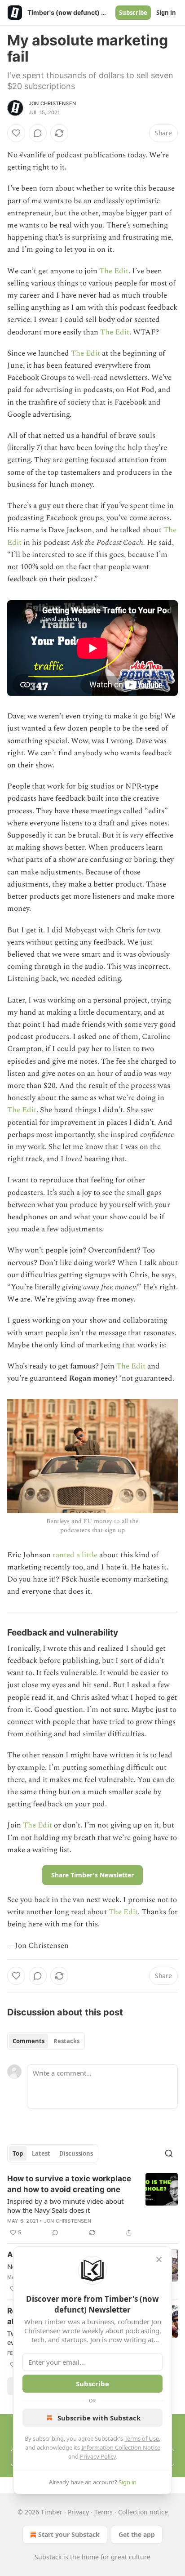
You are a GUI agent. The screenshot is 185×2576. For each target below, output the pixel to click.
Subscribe (133, 13)
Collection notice (143, 2512)
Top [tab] (18, 2153)
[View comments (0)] (38, 133)
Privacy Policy (98, 2456)
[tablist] (46, 2041)
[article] (92, 2206)
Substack (48, 2557)
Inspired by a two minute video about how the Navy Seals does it (65, 2206)
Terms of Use (142, 2438)
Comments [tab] (29, 2041)
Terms (104, 2512)
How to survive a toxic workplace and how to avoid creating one (69, 2184)
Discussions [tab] (76, 2153)
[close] (159, 2260)
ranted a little (75, 1555)
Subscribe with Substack (99, 2418)
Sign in (166, 13)
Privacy (78, 2512)
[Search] (169, 2153)
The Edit (114, 271)
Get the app (137, 2534)
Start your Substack (69, 2534)
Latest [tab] (41, 2153)
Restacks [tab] (66, 2041)
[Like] (16, 133)
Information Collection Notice (121, 2447)
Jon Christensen (52, 103)
